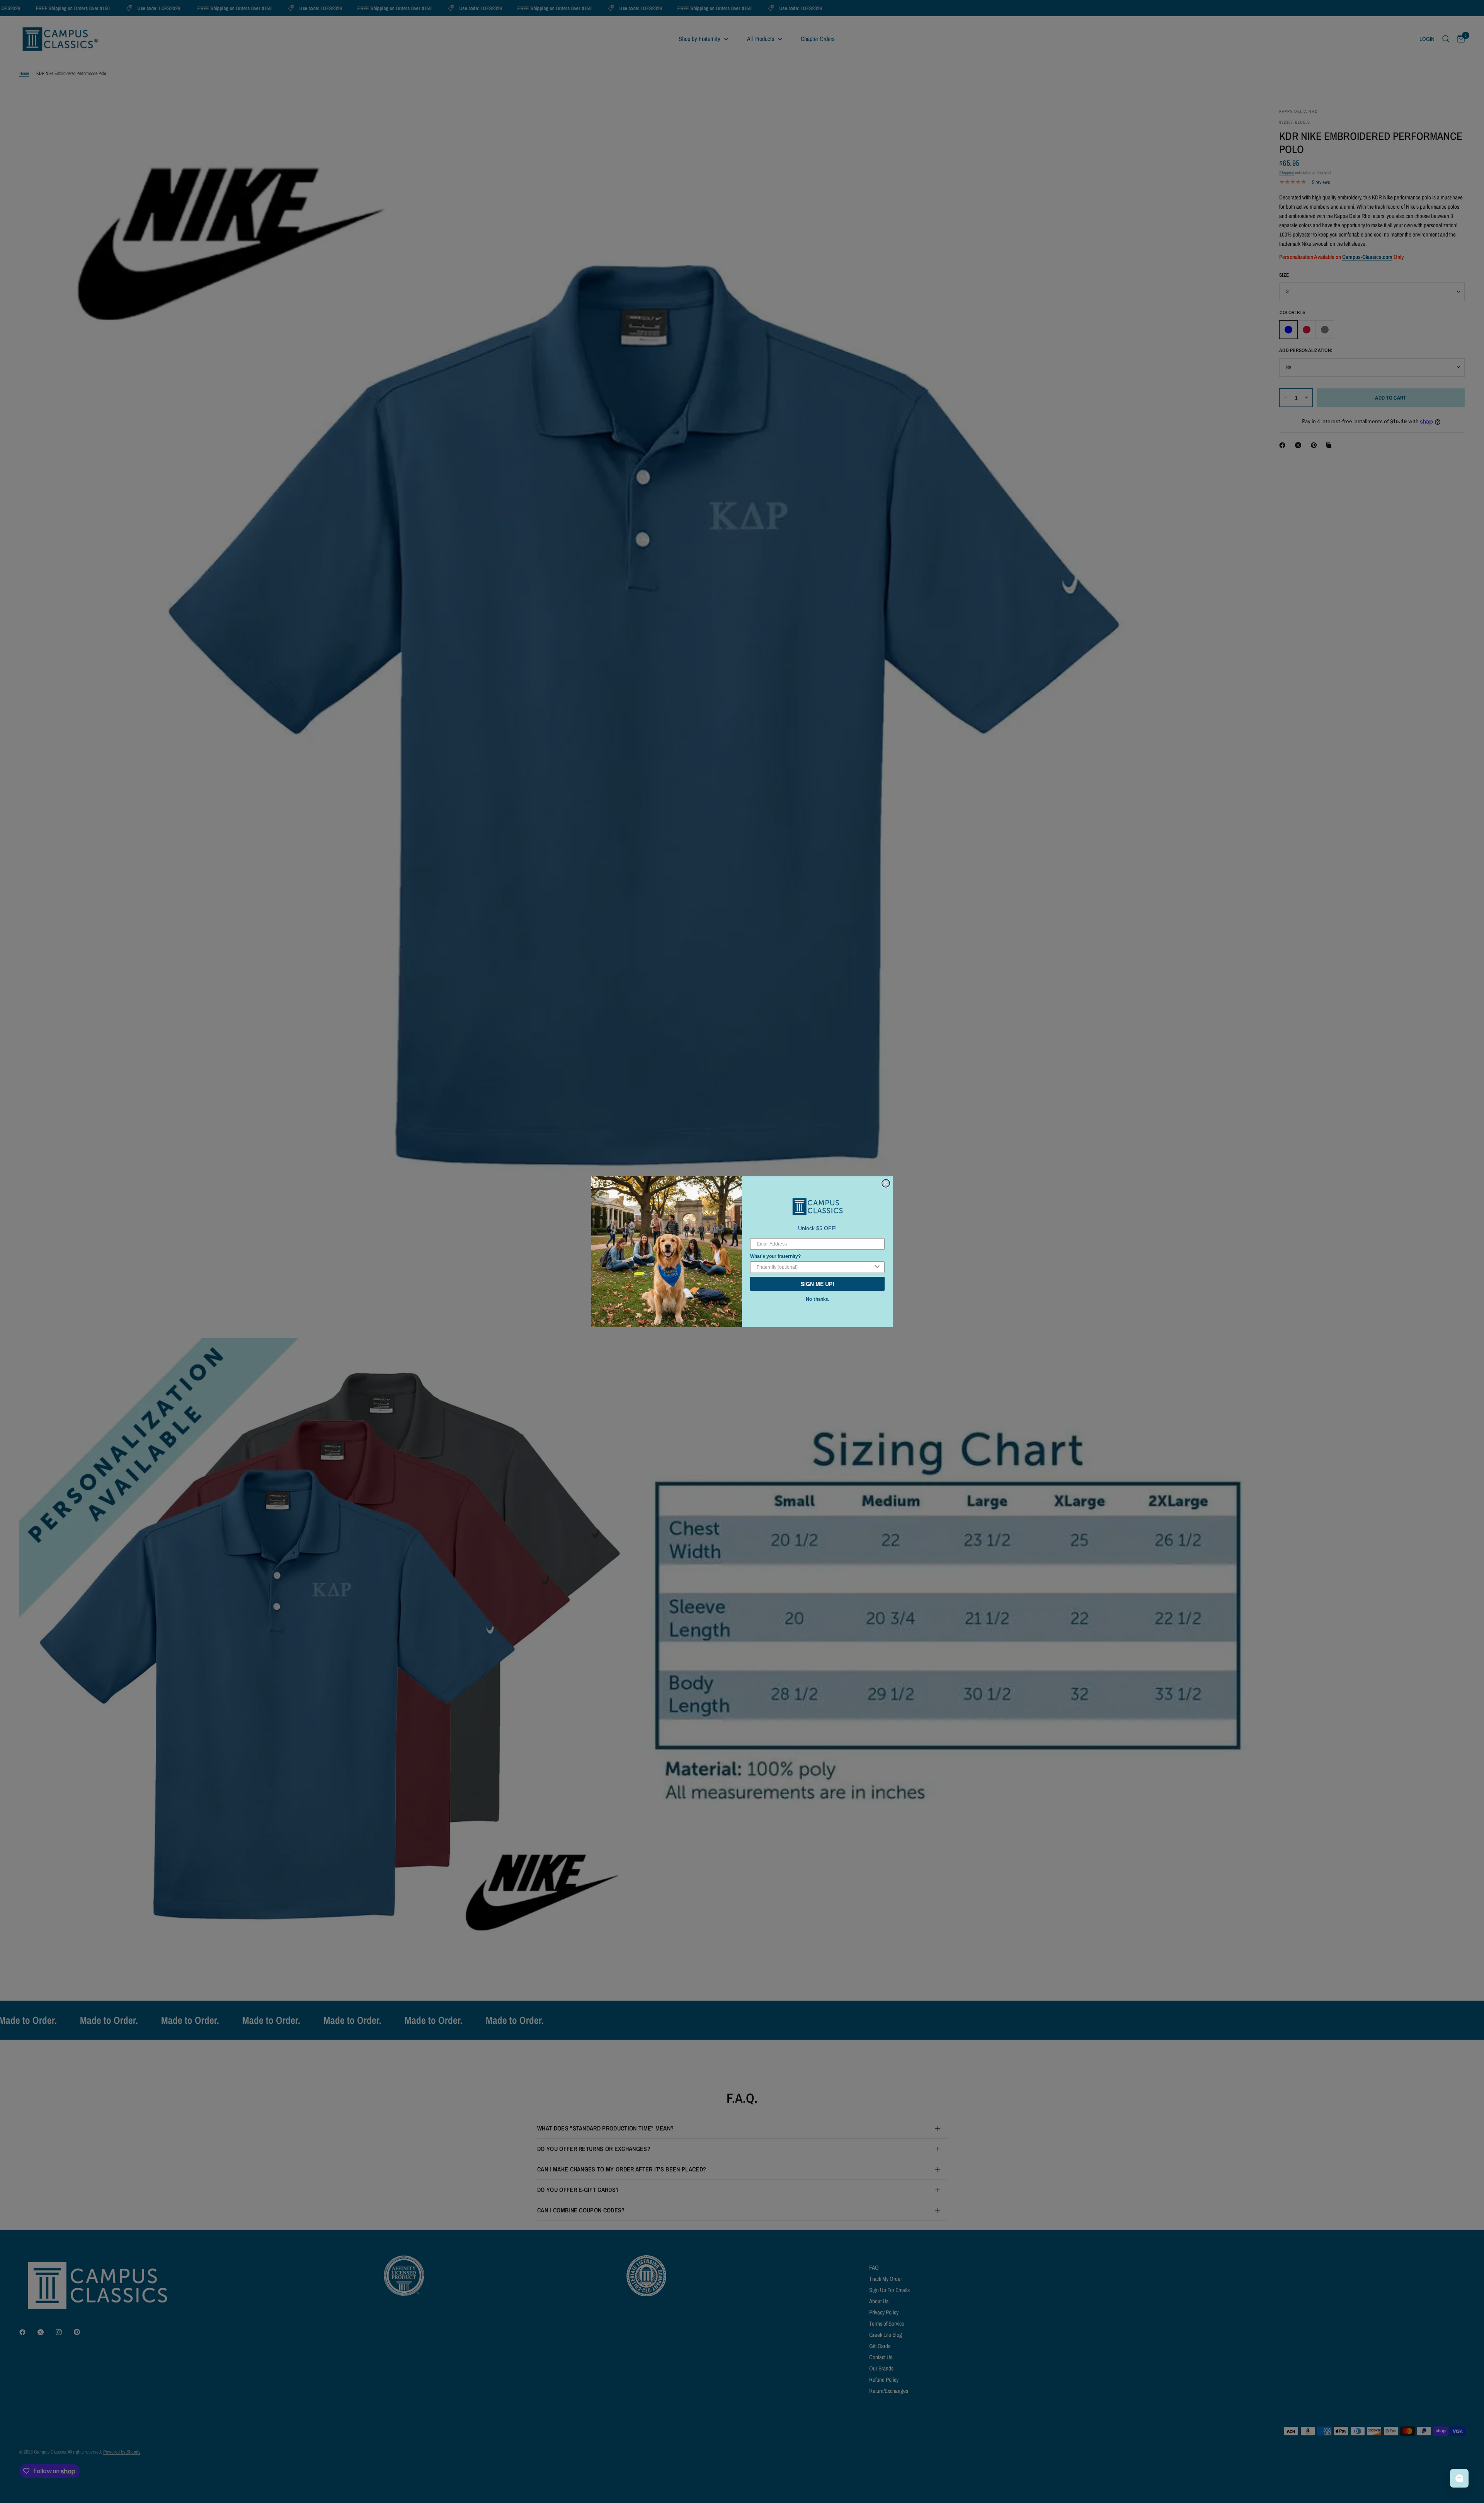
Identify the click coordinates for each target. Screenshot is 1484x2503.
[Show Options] (877, 1267)
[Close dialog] (886, 1183)
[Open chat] (1459, 2478)
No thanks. (817, 1299)
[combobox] (815, 1267)
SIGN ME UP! (818, 1284)
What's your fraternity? (775, 1256)
